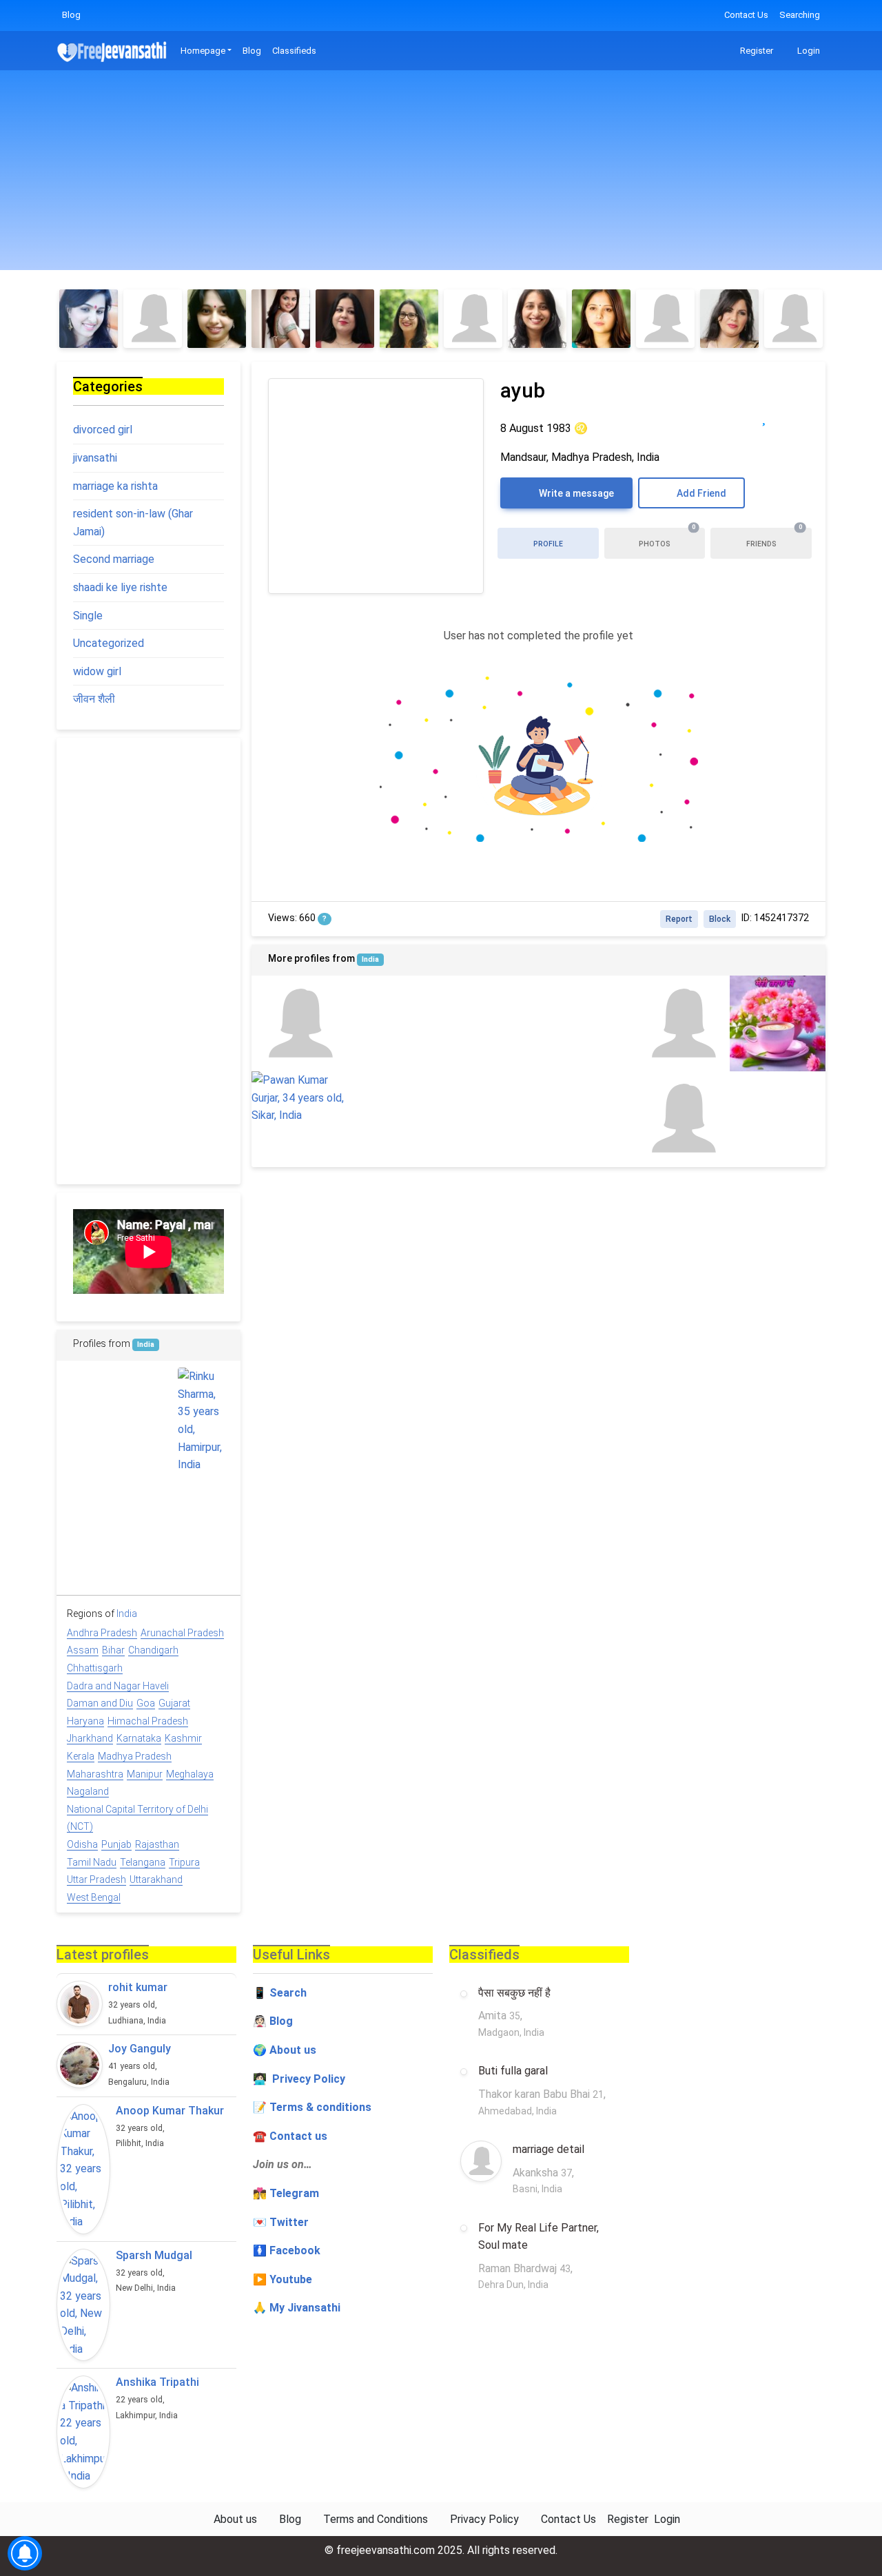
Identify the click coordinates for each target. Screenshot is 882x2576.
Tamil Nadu (92, 1862)
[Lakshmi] (665, 319)
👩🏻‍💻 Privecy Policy (299, 2079)
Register (756, 51)
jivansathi (95, 458)
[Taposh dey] (93, 1394)
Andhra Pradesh (102, 1633)
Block (720, 919)
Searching (800, 15)
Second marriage (114, 559)
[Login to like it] (792, 417)
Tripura (184, 1862)
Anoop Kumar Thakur (170, 2111)
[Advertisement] (441, 174)
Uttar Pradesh (96, 1879)
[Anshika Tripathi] (83, 2432)
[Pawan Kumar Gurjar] (299, 1098)
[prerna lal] (299, 1023)
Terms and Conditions (376, 2519)
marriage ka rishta (115, 486)
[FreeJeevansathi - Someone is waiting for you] (113, 51)
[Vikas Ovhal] (491, 1119)
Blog (71, 15)
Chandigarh (153, 1650)
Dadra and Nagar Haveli (118, 1686)
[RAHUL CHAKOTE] (491, 1023)
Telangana (143, 1862)
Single (88, 616)
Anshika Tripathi (157, 2382)
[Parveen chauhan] (395, 1119)
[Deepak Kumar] (586, 1023)
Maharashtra (95, 1774)
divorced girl (103, 430)
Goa (146, 1703)
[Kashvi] (153, 319)
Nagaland (88, 1791)
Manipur (145, 1774)
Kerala (81, 1756)
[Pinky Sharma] (217, 319)
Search (288, 1993)
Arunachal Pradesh (182, 1633)
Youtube (291, 2279)
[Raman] (93, 1503)
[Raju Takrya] (148, 1503)
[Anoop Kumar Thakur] (83, 2169)
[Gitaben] (89, 319)
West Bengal (94, 1897)
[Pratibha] (601, 319)
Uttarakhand (156, 1879)
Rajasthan (157, 1844)
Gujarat (174, 1703)
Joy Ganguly (140, 2049)
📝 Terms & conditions (312, 2107)
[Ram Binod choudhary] (778, 1023)
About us (235, 2519)
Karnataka (139, 1738)
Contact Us (746, 15)
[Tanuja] (793, 319)
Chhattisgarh (95, 1668)
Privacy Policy (484, 2519)
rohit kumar (138, 1987)
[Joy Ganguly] (80, 2065)
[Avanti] (729, 319)
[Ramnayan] (93, 1558)
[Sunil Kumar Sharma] (204, 1558)
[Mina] (281, 319)
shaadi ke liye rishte (120, 587)
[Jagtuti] (345, 319)
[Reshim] (537, 319)
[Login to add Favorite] (764, 417)
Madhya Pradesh (135, 1756)
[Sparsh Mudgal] (83, 2305)
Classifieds (294, 51)
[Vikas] (395, 1023)
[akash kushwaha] (204, 1503)
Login (808, 51)
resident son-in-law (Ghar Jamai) (133, 523)
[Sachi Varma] (682, 1023)
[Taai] (682, 1119)
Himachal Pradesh (148, 1721)
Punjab (116, 1844)
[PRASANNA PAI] (148, 1394)
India (370, 959)
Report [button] (679, 919)
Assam (83, 1650)
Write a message (575, 493)
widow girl (97, 671)
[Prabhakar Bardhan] (778, 1119)
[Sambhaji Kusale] (586, 1119)
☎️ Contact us (290, 2136)
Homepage (203, 51)
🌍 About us (285, 2050)
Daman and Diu (100, 1703)
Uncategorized (109, 643)
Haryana (85, 1721)
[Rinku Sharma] (204, 1421)
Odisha (82, 1844)
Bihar (113, 1650)
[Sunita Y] (409, 319)
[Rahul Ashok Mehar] (148, 1558)
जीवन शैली (94, 699)
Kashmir (183, 1738)
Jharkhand (90, 1738)
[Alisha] (473, 319)
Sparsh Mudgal (154, 2255)
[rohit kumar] (80, 2004)
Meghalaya (190, 1774)
